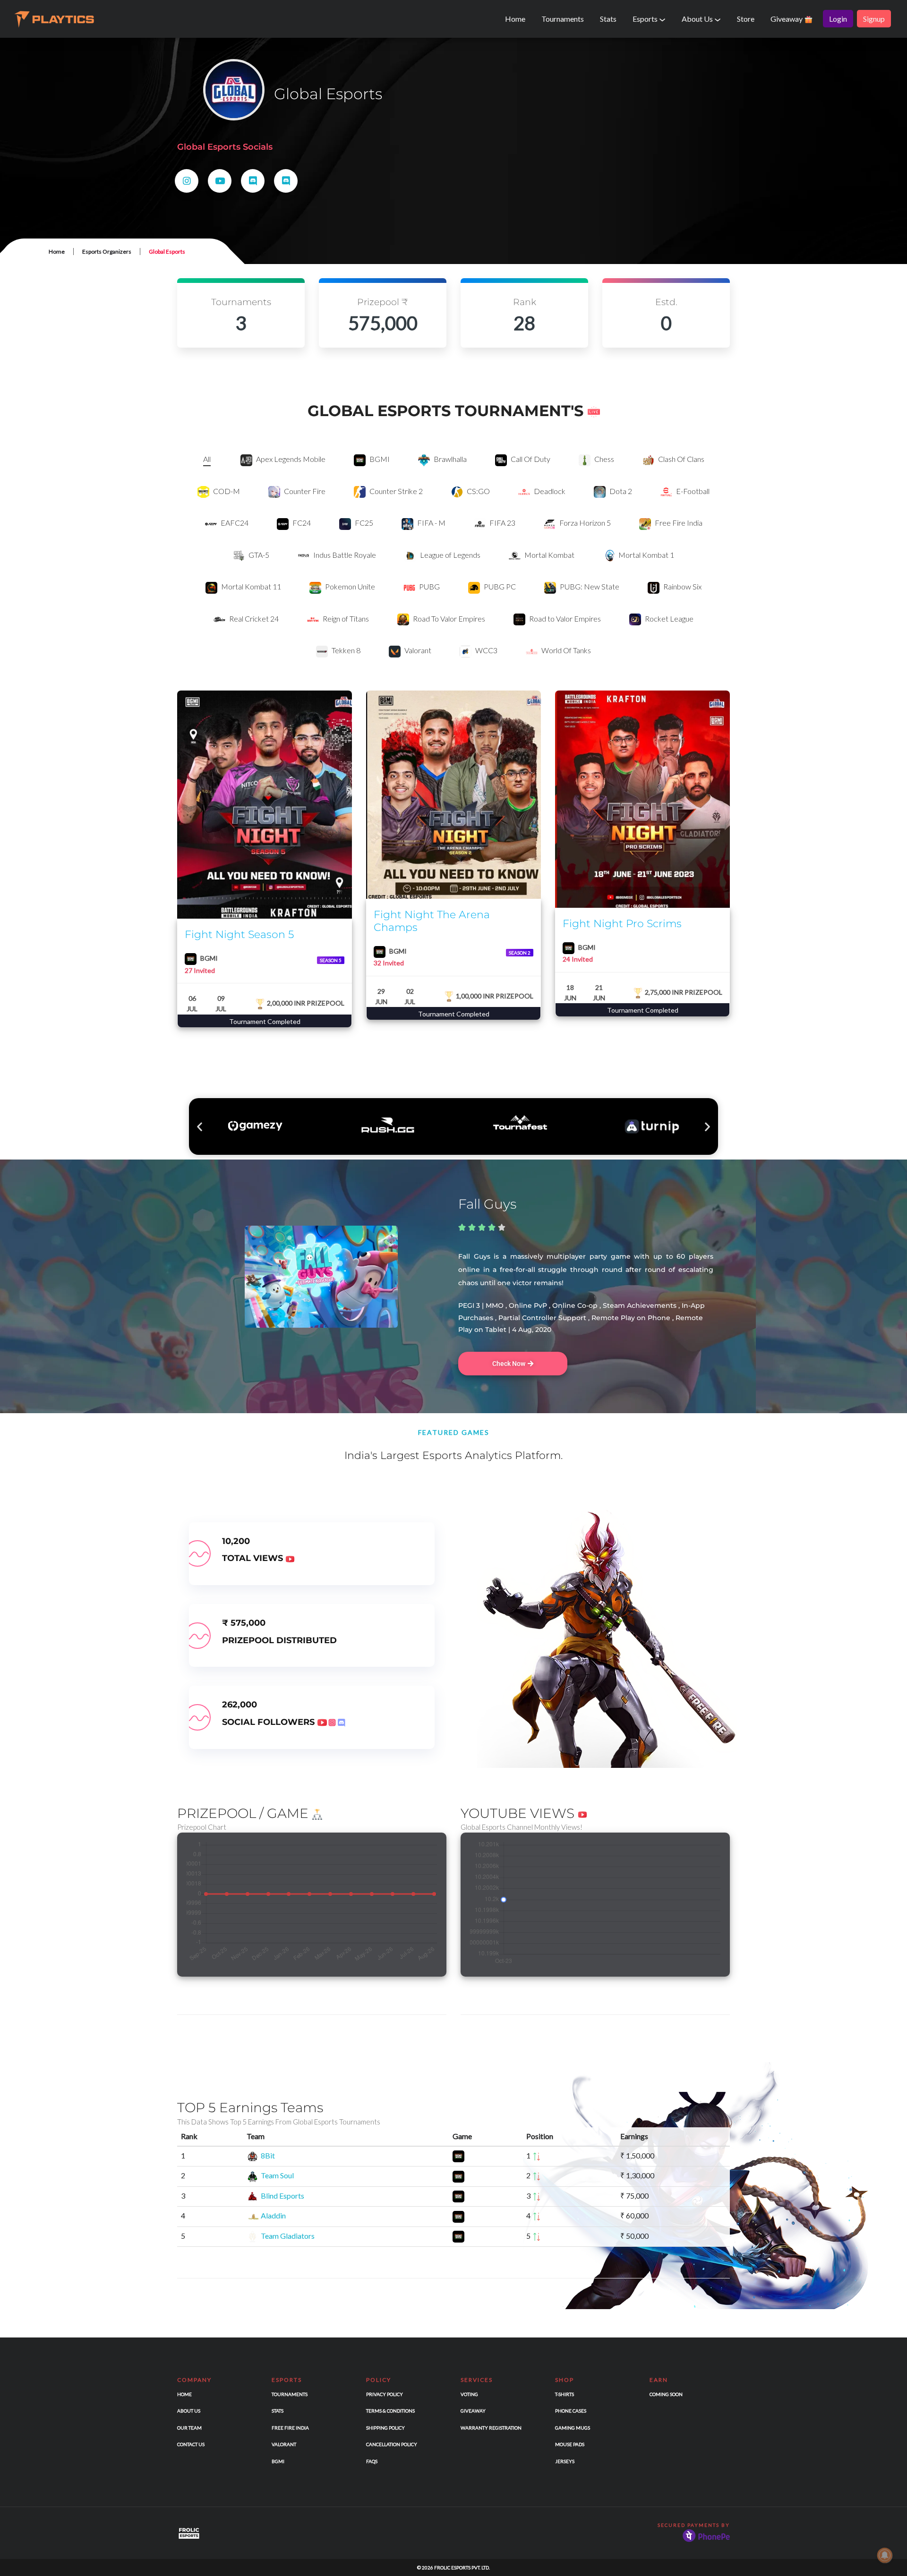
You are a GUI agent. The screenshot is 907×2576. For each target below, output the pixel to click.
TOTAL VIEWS (254, 1558)
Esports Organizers (107, 252)
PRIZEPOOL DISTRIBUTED (279, 1640)
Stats (608, 19)
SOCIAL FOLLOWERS (270, 1722)
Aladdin (273, 2215)
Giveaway (787, 19)
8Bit (268, 2155)
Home (515, 19)
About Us (698, 19)
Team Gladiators (288, 2236)
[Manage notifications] (885, 2555)
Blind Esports (282, 2196)
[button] (200, 1127)
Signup (874, 19)
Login (838, 19)
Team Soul (277, 2175)
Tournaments (563, 19)
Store (746, 19)
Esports (646, 19)
